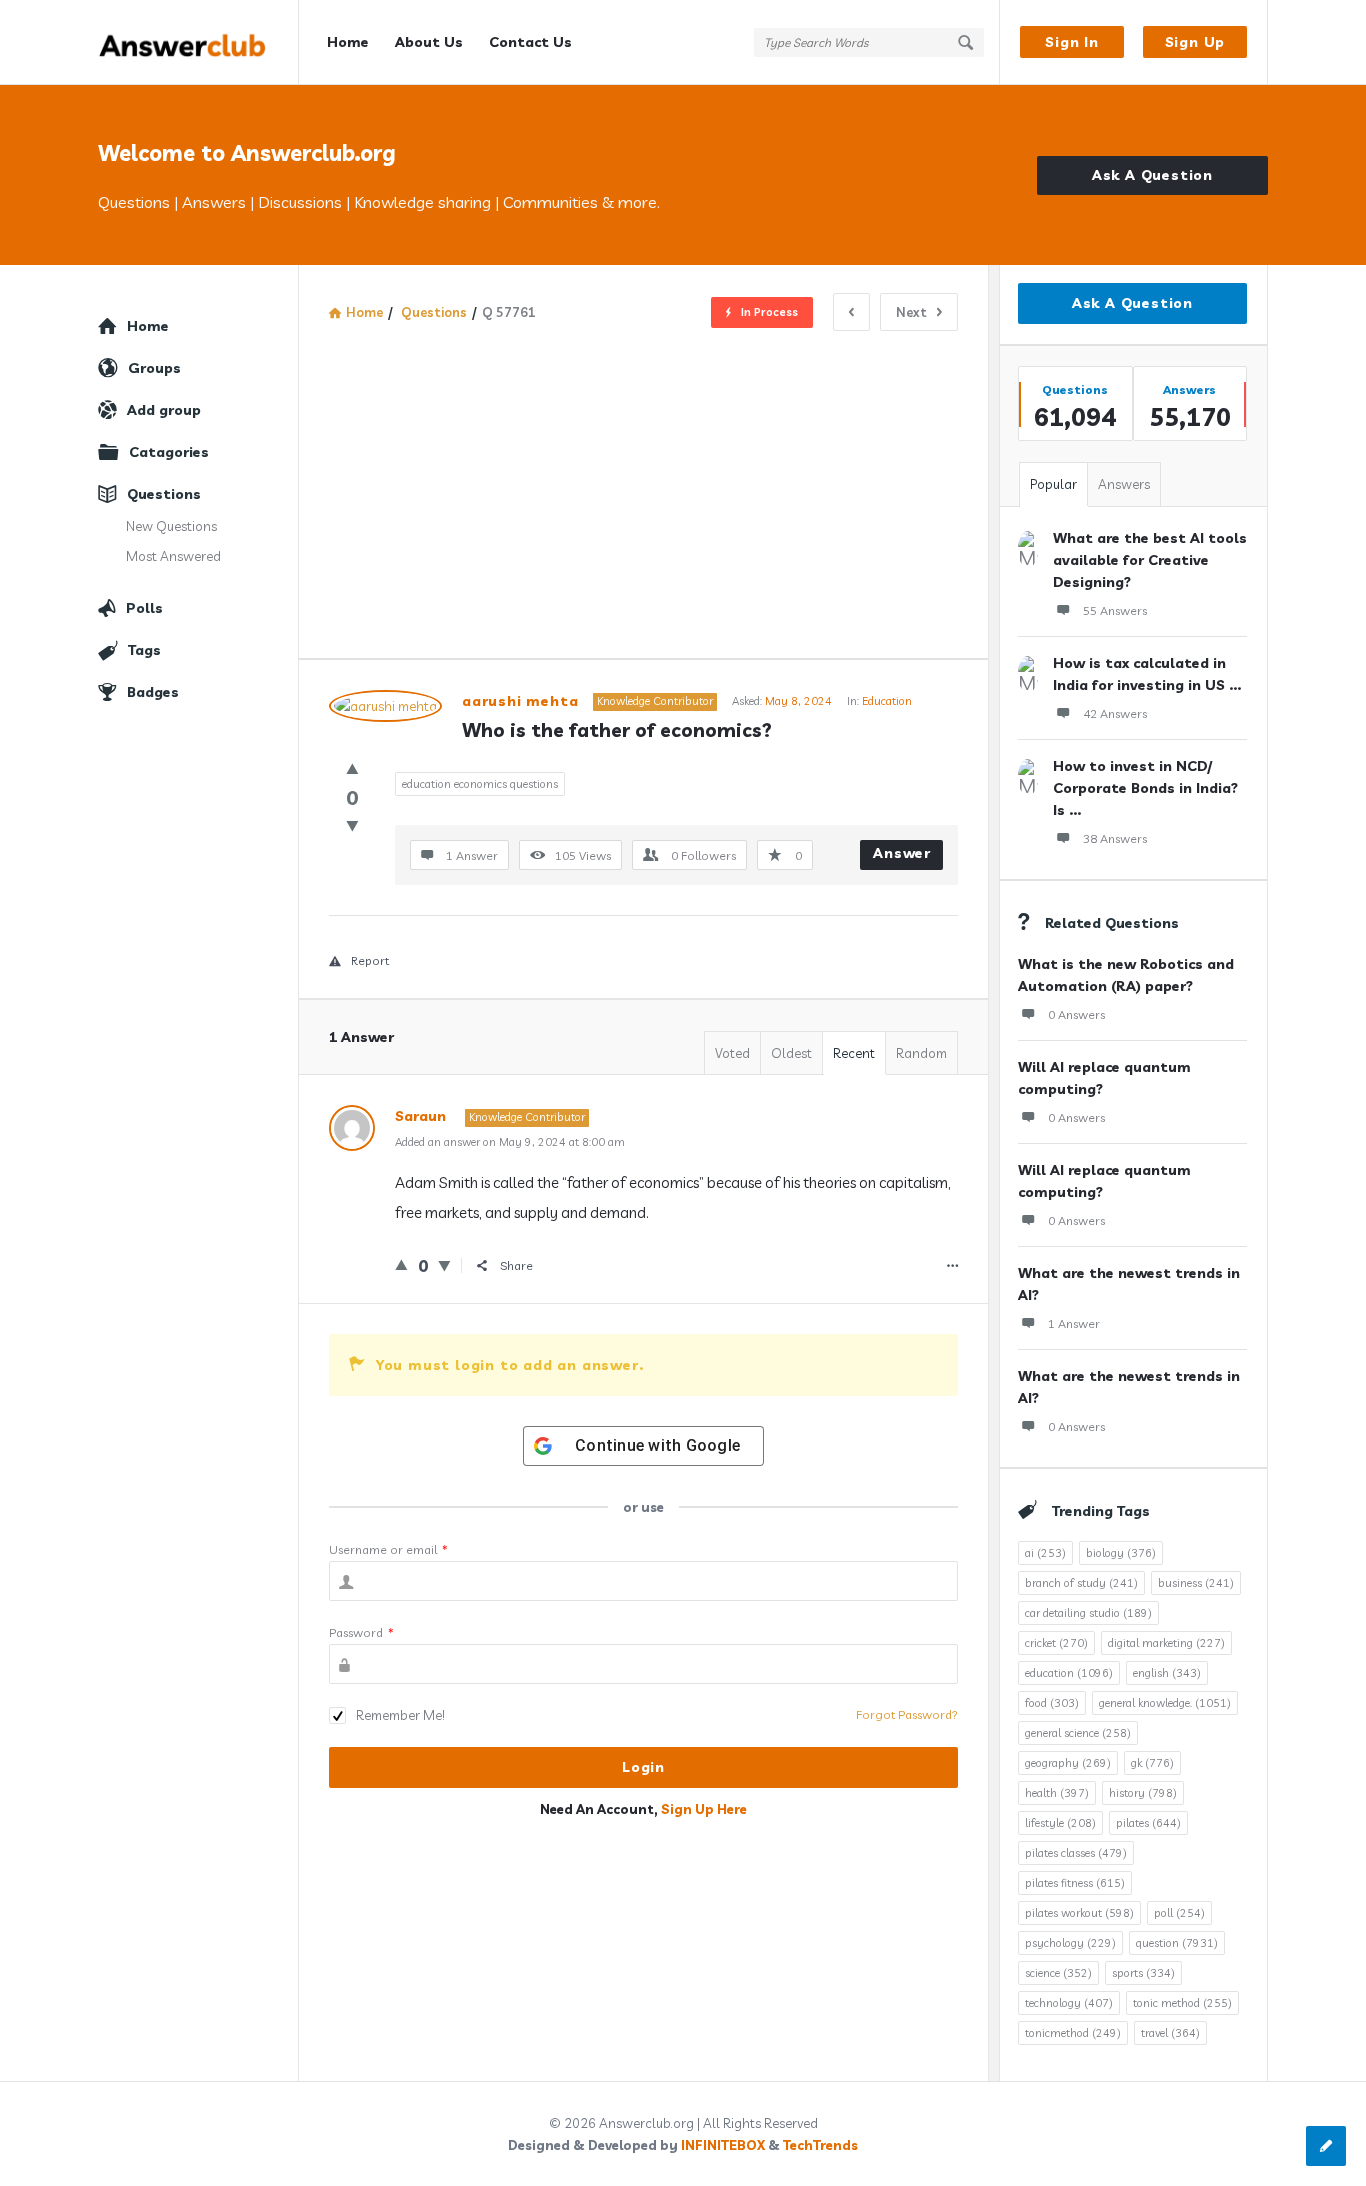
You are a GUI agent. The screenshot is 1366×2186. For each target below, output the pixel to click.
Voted (732, 1053)
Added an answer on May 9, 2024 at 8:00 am (510, 1142)
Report (370, 960)
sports (1143, 1973)
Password (361, 1632)
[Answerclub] (198, 42)
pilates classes (1076, 1853)
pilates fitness (1075, 1883)
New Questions (171, 526)
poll (1179, 1913)
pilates (1148, 1823)
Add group (164, 410)
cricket (1056, 1643)
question (1177, 1943)
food (1052, 1703)
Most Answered (173, 556)
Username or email (388, 1549)
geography (1068, 1763)
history (1143, 1793)
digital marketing (1166, 1643)
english (1167, 1673)
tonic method (1182, 2003)
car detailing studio (1088, 1613)
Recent (854, 1053)
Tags (144, 650)
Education (887, 701)
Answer (902, 853)
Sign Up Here (704, 1809)
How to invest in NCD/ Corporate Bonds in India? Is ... (1145, 788)
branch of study (1081, 1583)
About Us (429, 42)
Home (348, 42)
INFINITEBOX (723, 2145)
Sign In (1072, 42)
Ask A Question (1152, 175)
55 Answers (1115, 610)
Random (921, 1053)
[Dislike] (352, 825)
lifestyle (1060, 1823)
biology (1121, 1553)
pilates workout (1079, 1913)
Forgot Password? (907, 1714)
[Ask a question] (1326, 2146)
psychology (1070, 1943)
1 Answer (1074, 1323)
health (1057, 1793)
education (1069, 1673)
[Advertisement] (643, 481)
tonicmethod (1073, 2033)
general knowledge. (1165, 1703)
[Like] (352, 768)
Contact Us (530, 42)
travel (1170, 2033)
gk (1152, 1763)
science (1058, 1973)
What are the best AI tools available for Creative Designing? (1150, 560)
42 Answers (1115, 713)
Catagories (169, 452)
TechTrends (820, 2145)
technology (1069, 2003)
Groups (154, 368)
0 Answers (1076, 1014)
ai (1045, 1553)
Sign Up (1195, 42)
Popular (1053, 484)
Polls (144, 608)
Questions (164, 494)
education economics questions (480, 784)
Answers (1124, 484)
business (1196, 1583)
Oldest (791, 1053)
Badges (153, 692)
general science (1078, 1733)
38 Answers (1115, 838)
